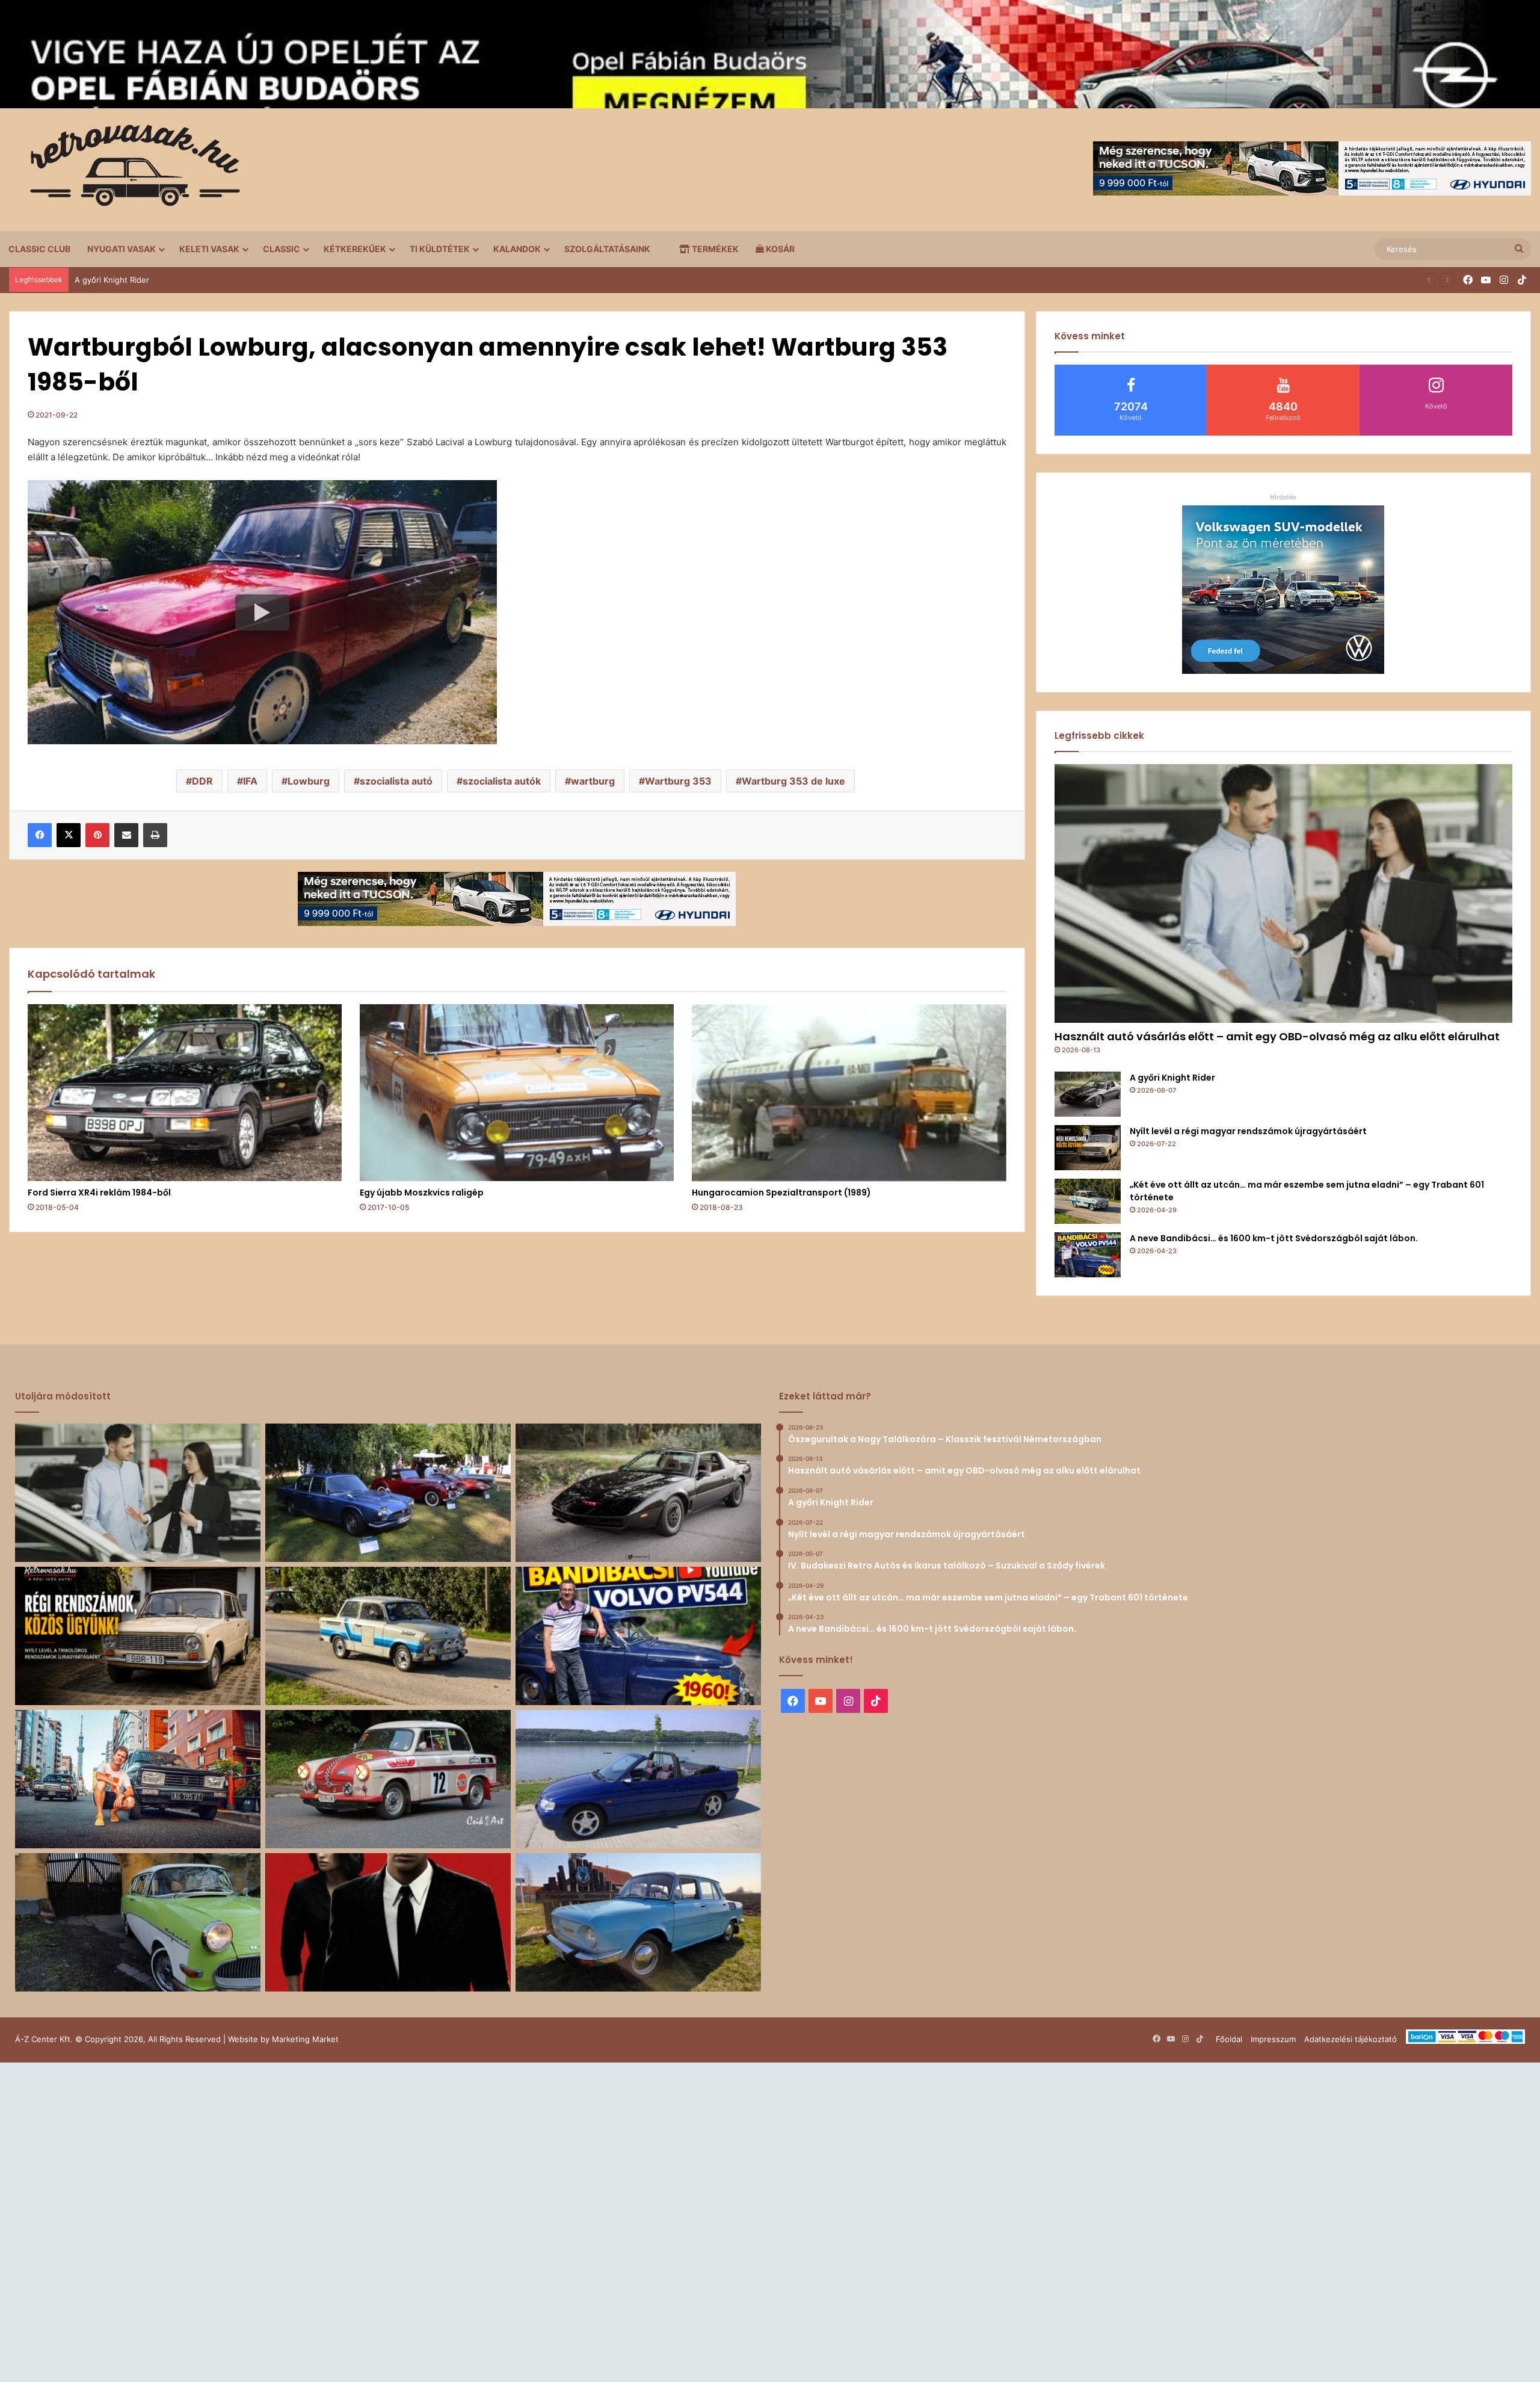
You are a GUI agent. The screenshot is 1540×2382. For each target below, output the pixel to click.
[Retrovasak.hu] (129, 170)
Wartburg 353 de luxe (793, 781)
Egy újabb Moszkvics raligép (422, 1193)
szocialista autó (396, 781)
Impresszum (1273, 2039)
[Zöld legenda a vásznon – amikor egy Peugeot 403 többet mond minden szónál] (388, 1922)
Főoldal (1229, 2039)
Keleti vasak (209, 249)
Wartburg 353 (678, 781)
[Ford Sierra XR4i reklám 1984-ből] (185, 1093)
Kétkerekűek (355, 249)
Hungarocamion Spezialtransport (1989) (781, 1193)
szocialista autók (502, 781)
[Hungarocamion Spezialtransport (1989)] (849, 1093)
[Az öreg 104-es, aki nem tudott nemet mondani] (138, 1779)
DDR (202, 781)
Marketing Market (305, 2039)
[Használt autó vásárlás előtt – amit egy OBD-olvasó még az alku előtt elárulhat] (1283, 893)
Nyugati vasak (122, 249)
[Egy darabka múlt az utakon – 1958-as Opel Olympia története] (138, 1922)
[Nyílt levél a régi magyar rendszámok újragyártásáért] (1088, 1148)
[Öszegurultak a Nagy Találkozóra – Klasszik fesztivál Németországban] (388, 1493)
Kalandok (517, 249)
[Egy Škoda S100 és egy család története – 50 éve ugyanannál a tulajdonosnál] (638, 1922)
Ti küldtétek (440, 249)
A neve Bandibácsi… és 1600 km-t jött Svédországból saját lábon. (1274, 1238)
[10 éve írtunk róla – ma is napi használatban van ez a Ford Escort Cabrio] (638, 1779)
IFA (250, 781)
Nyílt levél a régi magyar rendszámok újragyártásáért (173, 280)
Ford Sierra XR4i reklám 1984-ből (99, 1193)
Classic (282, 249)
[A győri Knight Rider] (1088, 1094)
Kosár (779, 249)
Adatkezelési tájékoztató (1351, 2039)
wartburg (593, 781)
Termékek (714, 249)
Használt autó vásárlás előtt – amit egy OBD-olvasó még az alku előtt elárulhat (1277, 1036)
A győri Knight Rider (1172, 1078)
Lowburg (309, 781)
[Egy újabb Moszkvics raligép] (517, 1093)
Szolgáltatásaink (607, 249)
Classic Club (39, 249)
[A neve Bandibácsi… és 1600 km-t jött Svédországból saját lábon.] (1088, 1255)
